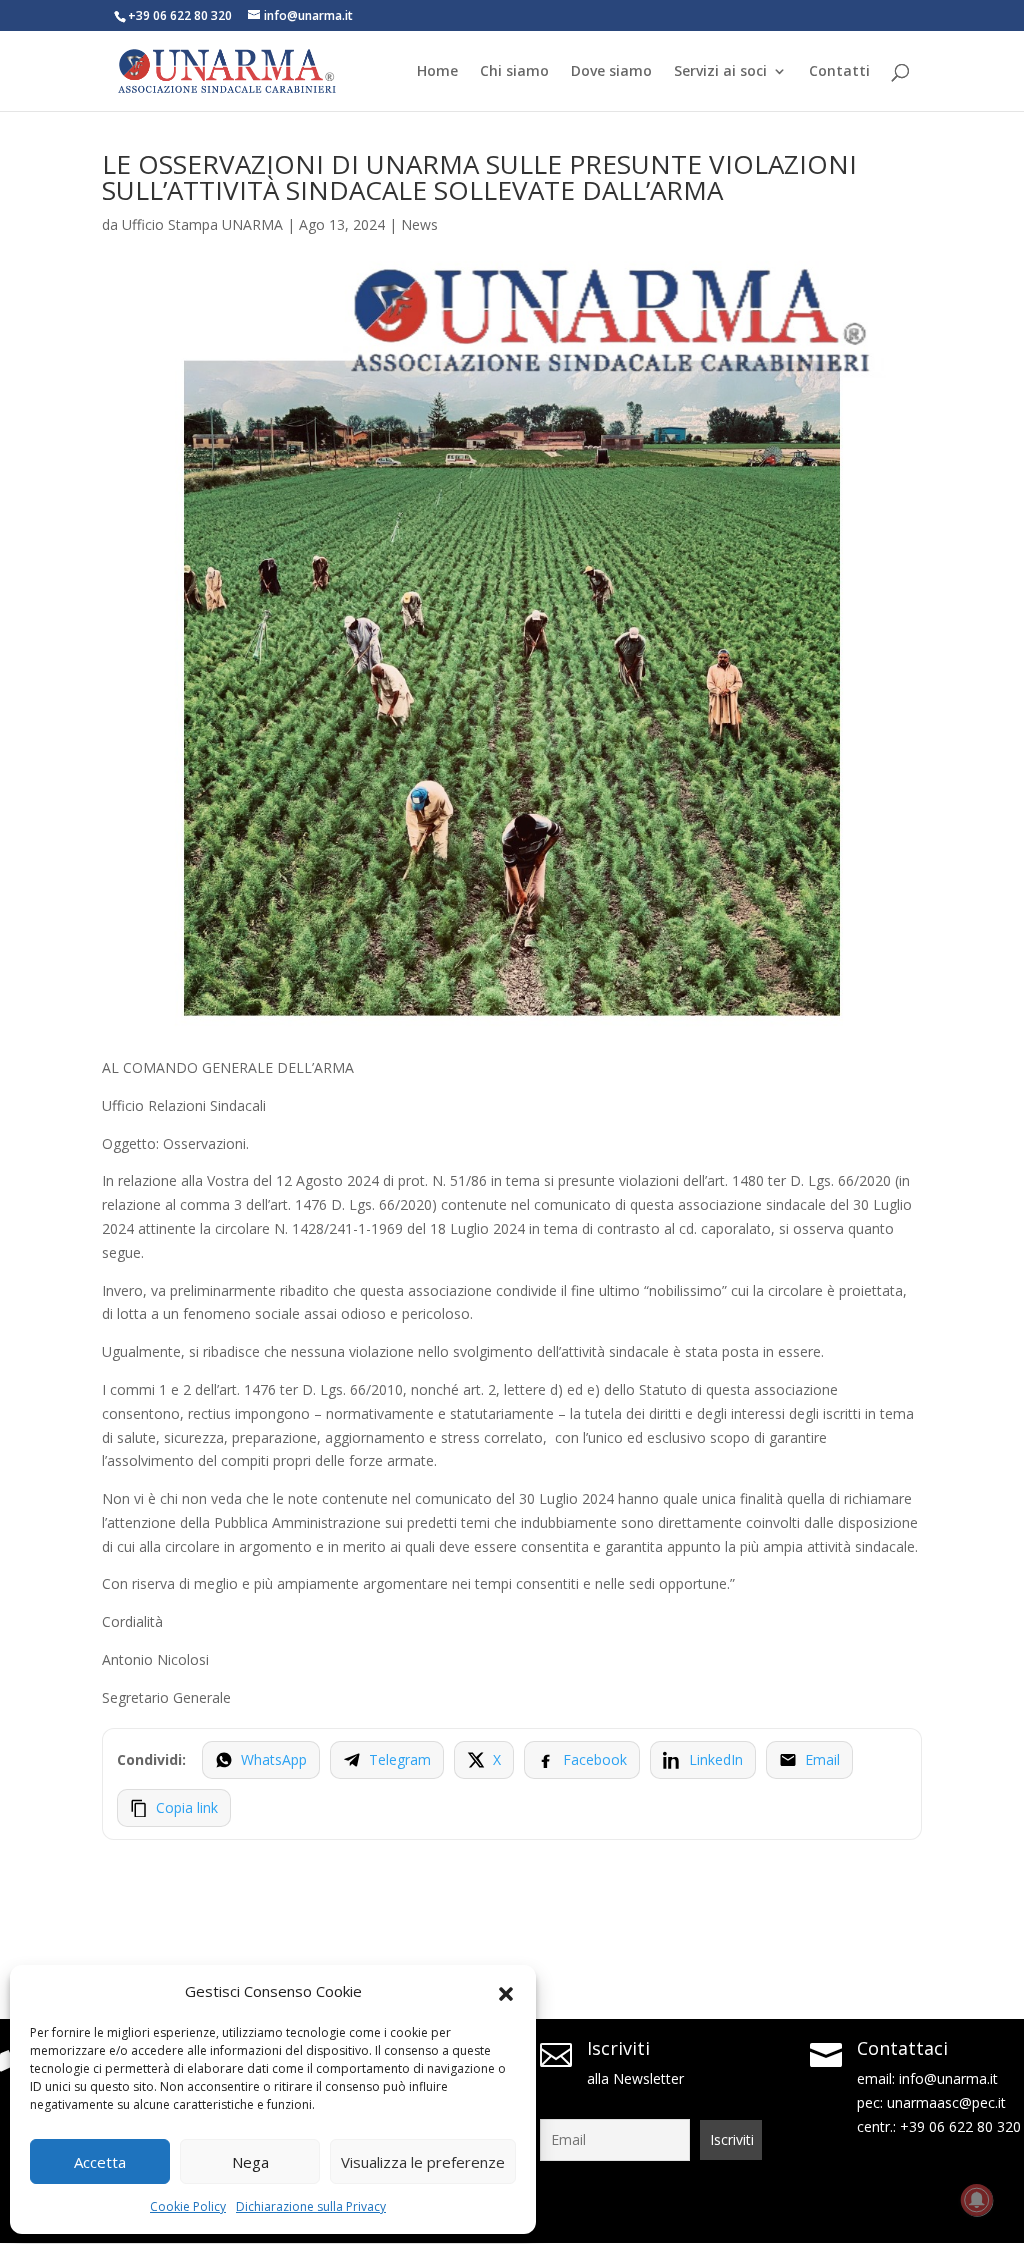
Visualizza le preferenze (423, 2162)
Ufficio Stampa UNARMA (202, 224)
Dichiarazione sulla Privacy (311, 2206)
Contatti (839, 72)
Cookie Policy (188, 2206)
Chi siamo (514, 72)
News (419, 224)
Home (437, 72)
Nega (250, 2162)
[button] (506, 1992)
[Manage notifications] (977, 2200)
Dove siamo (611, 72)
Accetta (100, 2162)
